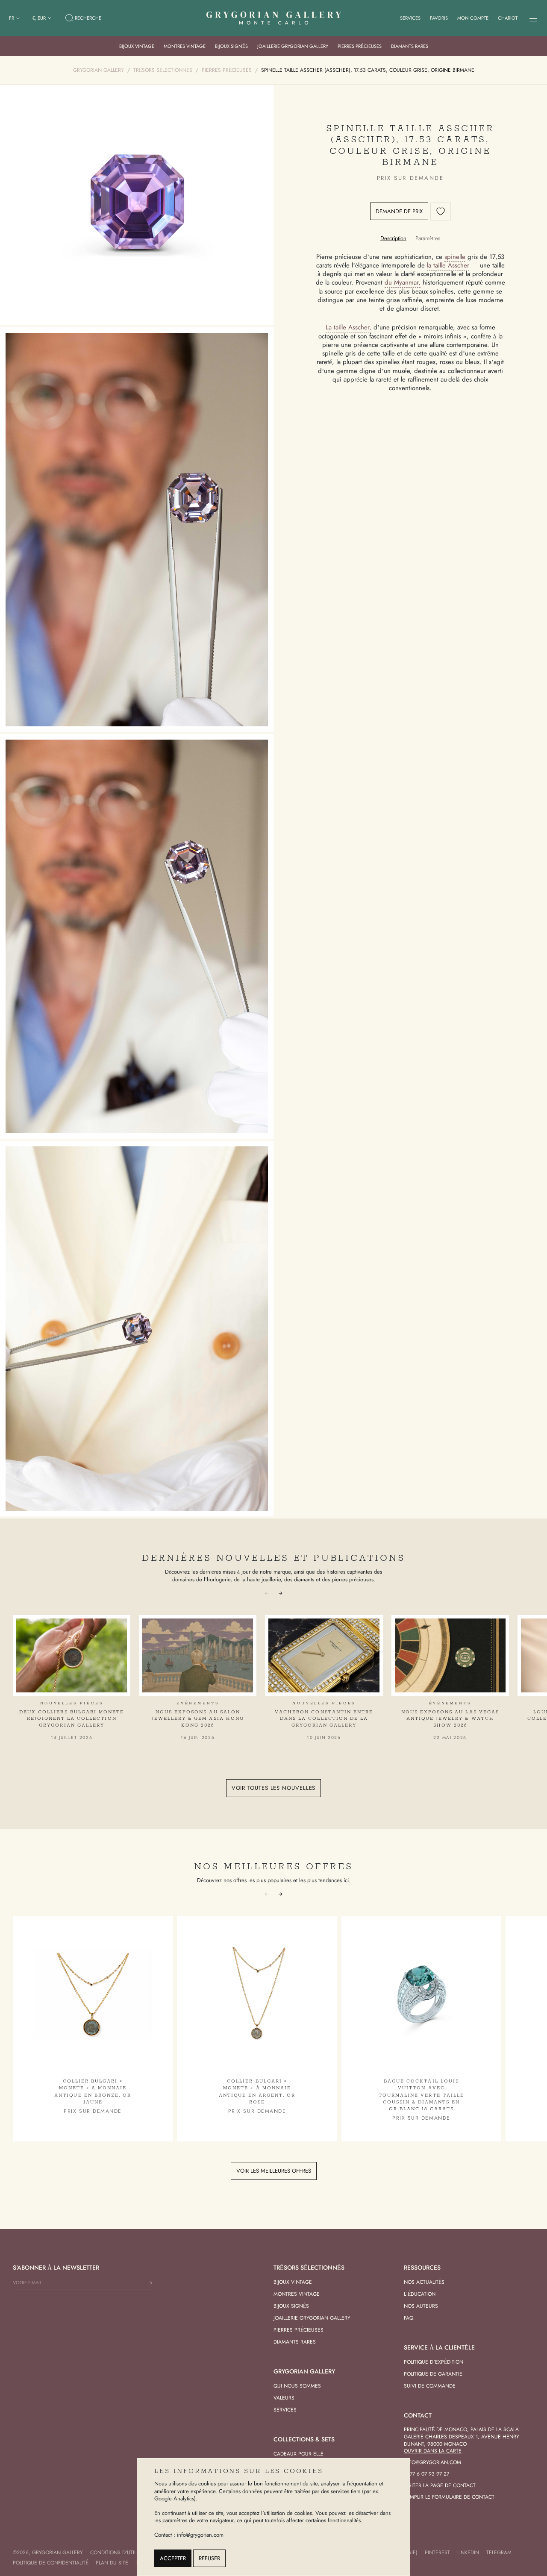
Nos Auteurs (421, 2306)
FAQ (409, 2318)
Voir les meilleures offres (274, 2171)
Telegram (499, 2553)
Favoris (439, 18)
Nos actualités (424, 2282)
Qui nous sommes (297, 2386)
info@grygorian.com (432, 2462)
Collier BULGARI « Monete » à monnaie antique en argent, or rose (257, 2092)
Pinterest (437, 2553)
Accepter (173, 2558)
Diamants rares (410, 46)
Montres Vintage (185, 46)
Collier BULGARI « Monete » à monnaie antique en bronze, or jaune (93, 2092)
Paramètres (428, 238)
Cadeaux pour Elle (298, 2454)
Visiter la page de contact (440, 2485)
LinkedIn (468, 2553)
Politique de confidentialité (51, 2563)
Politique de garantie (433, 2374)
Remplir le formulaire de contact (449, 2497)
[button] (280, 1592)
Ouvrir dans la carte (433, 2451)
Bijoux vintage (137, 46)
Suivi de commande (430, 2386)
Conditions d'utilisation (123, 2553)
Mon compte (473, 18)
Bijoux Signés (231, 46)
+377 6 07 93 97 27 (426, 2474)
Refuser (209, 2558)
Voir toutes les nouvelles (274, 1788)
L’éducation (420, 2294)
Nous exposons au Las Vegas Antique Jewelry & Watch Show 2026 (450, 1719)
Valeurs (284, 2398)
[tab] (393, 238)
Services (410, 18)
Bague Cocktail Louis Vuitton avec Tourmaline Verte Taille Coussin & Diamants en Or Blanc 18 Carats (421, 2095)
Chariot (508, 18)
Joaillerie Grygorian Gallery (293, 46)
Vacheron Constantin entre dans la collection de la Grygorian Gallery (324, 1719)
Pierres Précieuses (360, 46)
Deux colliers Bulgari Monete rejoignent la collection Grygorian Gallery (72, 1719)
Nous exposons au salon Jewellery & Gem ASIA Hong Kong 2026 (198, 1719)
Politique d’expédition (434, 2362)
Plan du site (112, 2563)
